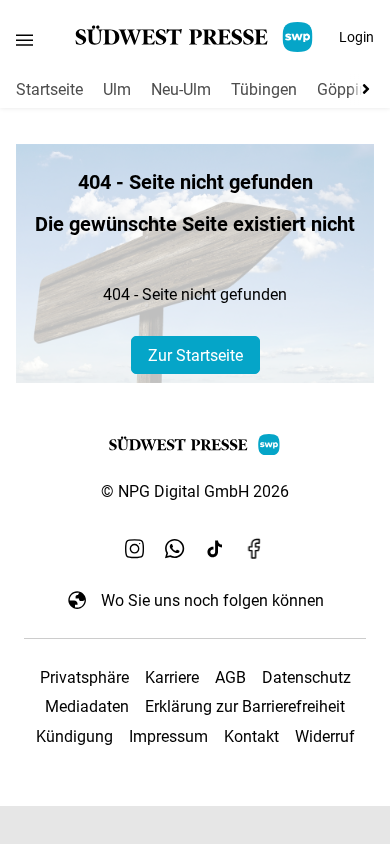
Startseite (49, 89)
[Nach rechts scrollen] (362, 89)
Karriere (172, 677)
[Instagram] (135, 548)
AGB (230, 677)
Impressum (168, 736)
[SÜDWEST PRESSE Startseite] (195, 37)
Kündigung (74, 736)
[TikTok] (215, 548)
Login (356, 37)
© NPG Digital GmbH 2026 (195, 491)
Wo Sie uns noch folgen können (212, 600)
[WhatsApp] (175, 548)
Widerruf (325, 736)
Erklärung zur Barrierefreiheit (245, 706)
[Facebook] (255, 548)
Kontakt (251, 736)
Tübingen (264, 89)
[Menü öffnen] (24, 39)
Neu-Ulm (181, 89)
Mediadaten (87, 706)
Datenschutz (306, 677)
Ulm (117, 89)
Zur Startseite (195, 355)
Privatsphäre (84, 677)
